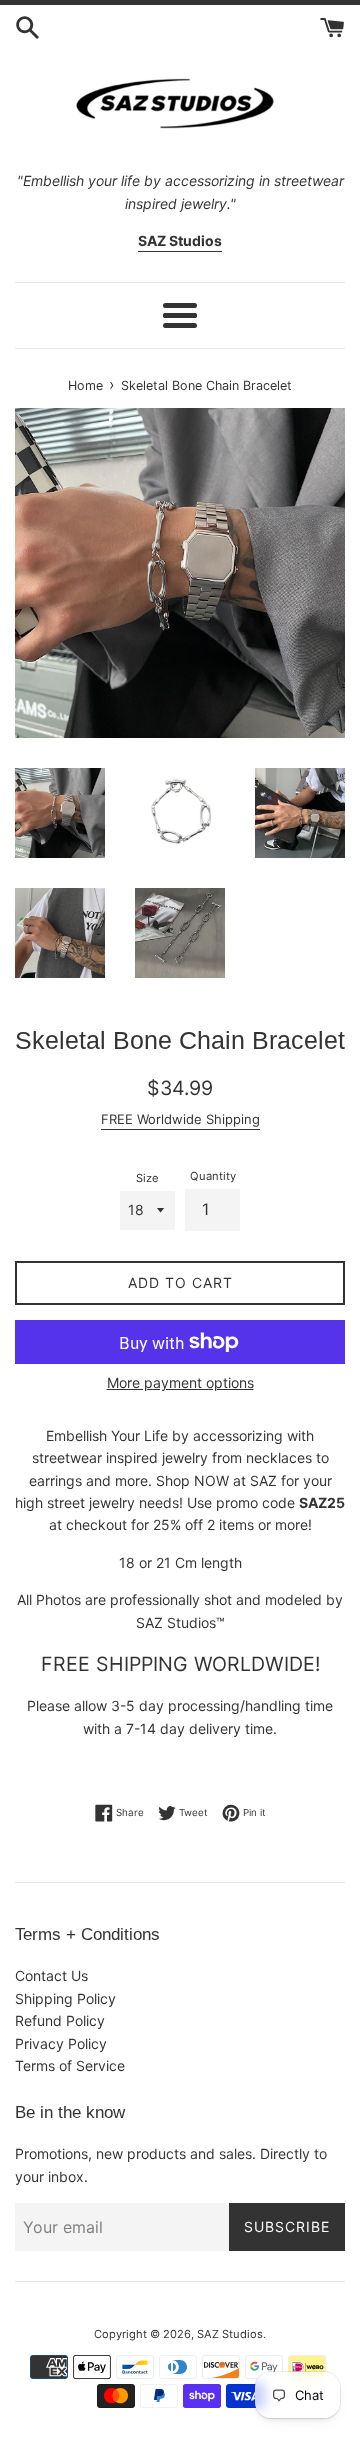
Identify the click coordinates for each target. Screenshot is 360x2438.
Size (147, 1178)
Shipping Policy (65, 1998)
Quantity (213, 1176)
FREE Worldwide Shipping (180, 1119)
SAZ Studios (230, 2334)
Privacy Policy (61, 2043)
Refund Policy (60, 2020)
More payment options (180, 1382)
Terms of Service (70, 2065)
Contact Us (51, 1975)
